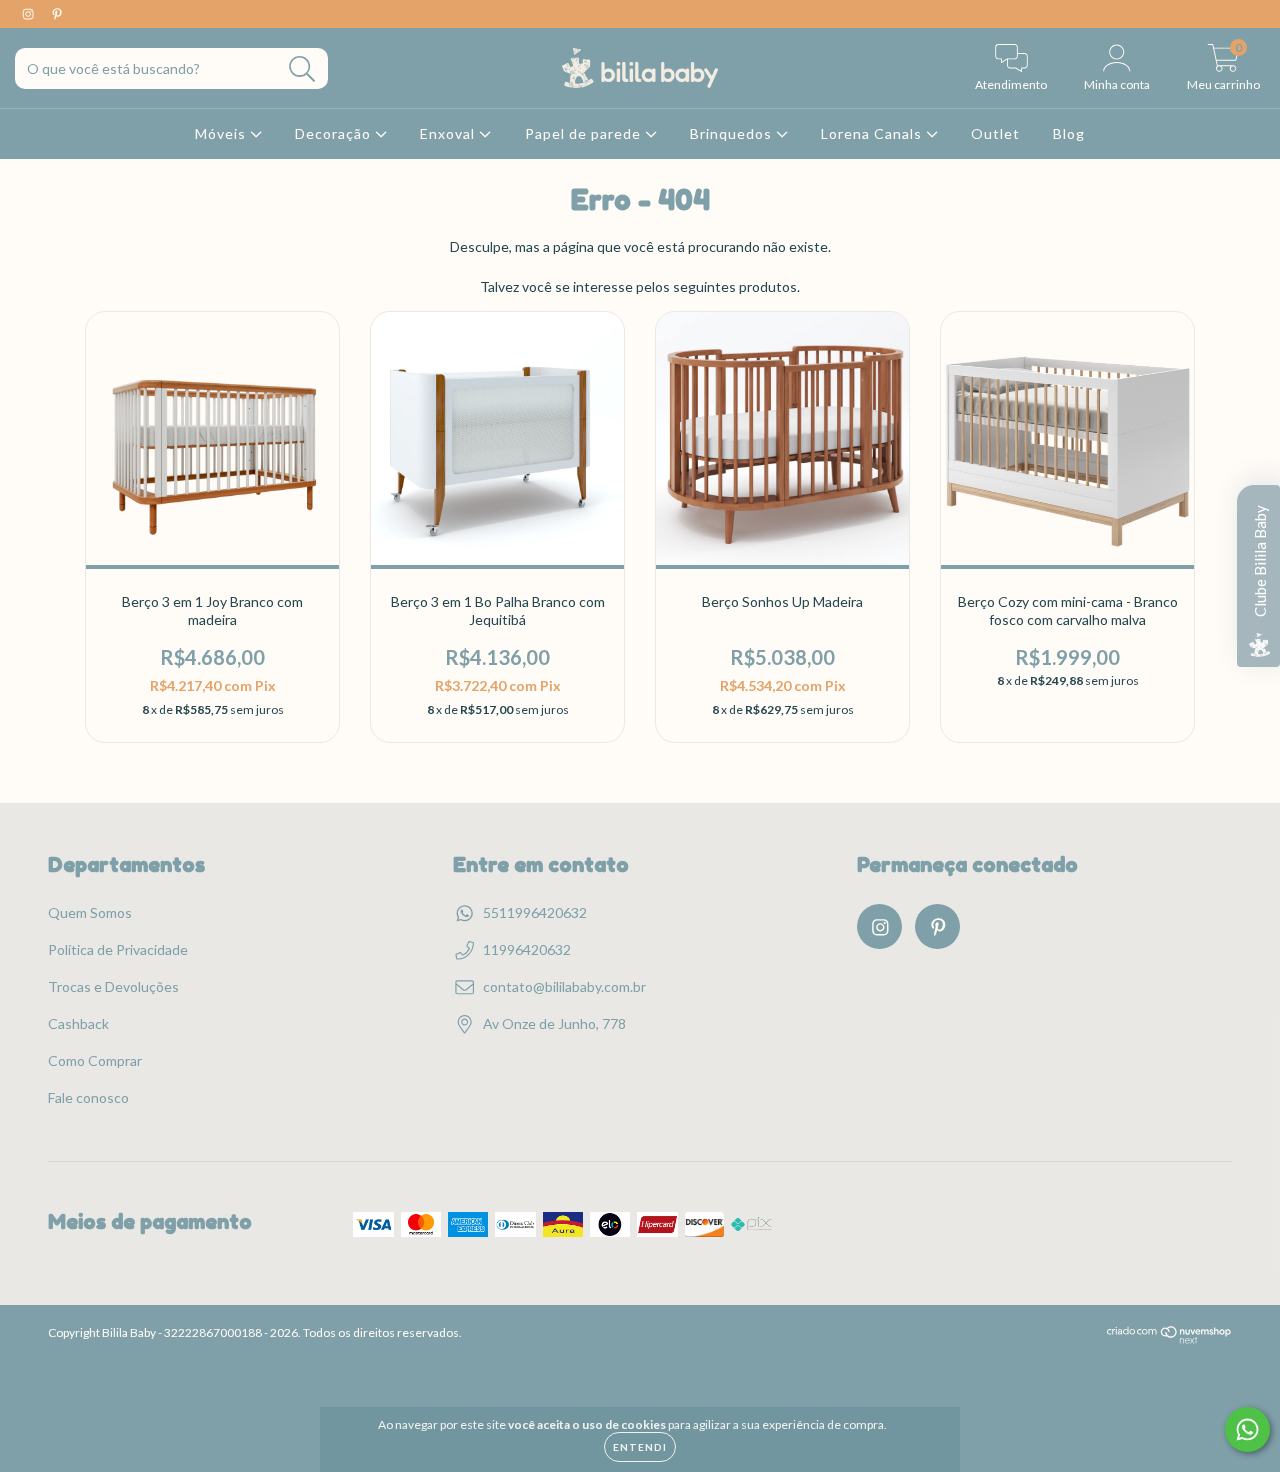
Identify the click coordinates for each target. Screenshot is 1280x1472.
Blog (1069, 133)
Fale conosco (88, 1097)
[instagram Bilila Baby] (29, 13)
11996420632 (527, 949)
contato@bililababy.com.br (564, 986)
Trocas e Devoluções (113, 986)
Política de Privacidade (118, 949)
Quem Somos (90, 912)
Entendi (640, 1447)
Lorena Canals (873, 133)
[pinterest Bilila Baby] (57, 13)
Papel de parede (585, 133)
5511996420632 (535, 912)
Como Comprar (95, 1060)
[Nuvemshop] (1169, 1339)
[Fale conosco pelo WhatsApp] (1247, 1429)
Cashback (78, 1023)
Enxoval (449, 133)
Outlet (995, 133)
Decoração (335, 133)
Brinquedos (733, 133)
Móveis (222, 133)
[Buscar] (302, 69)
